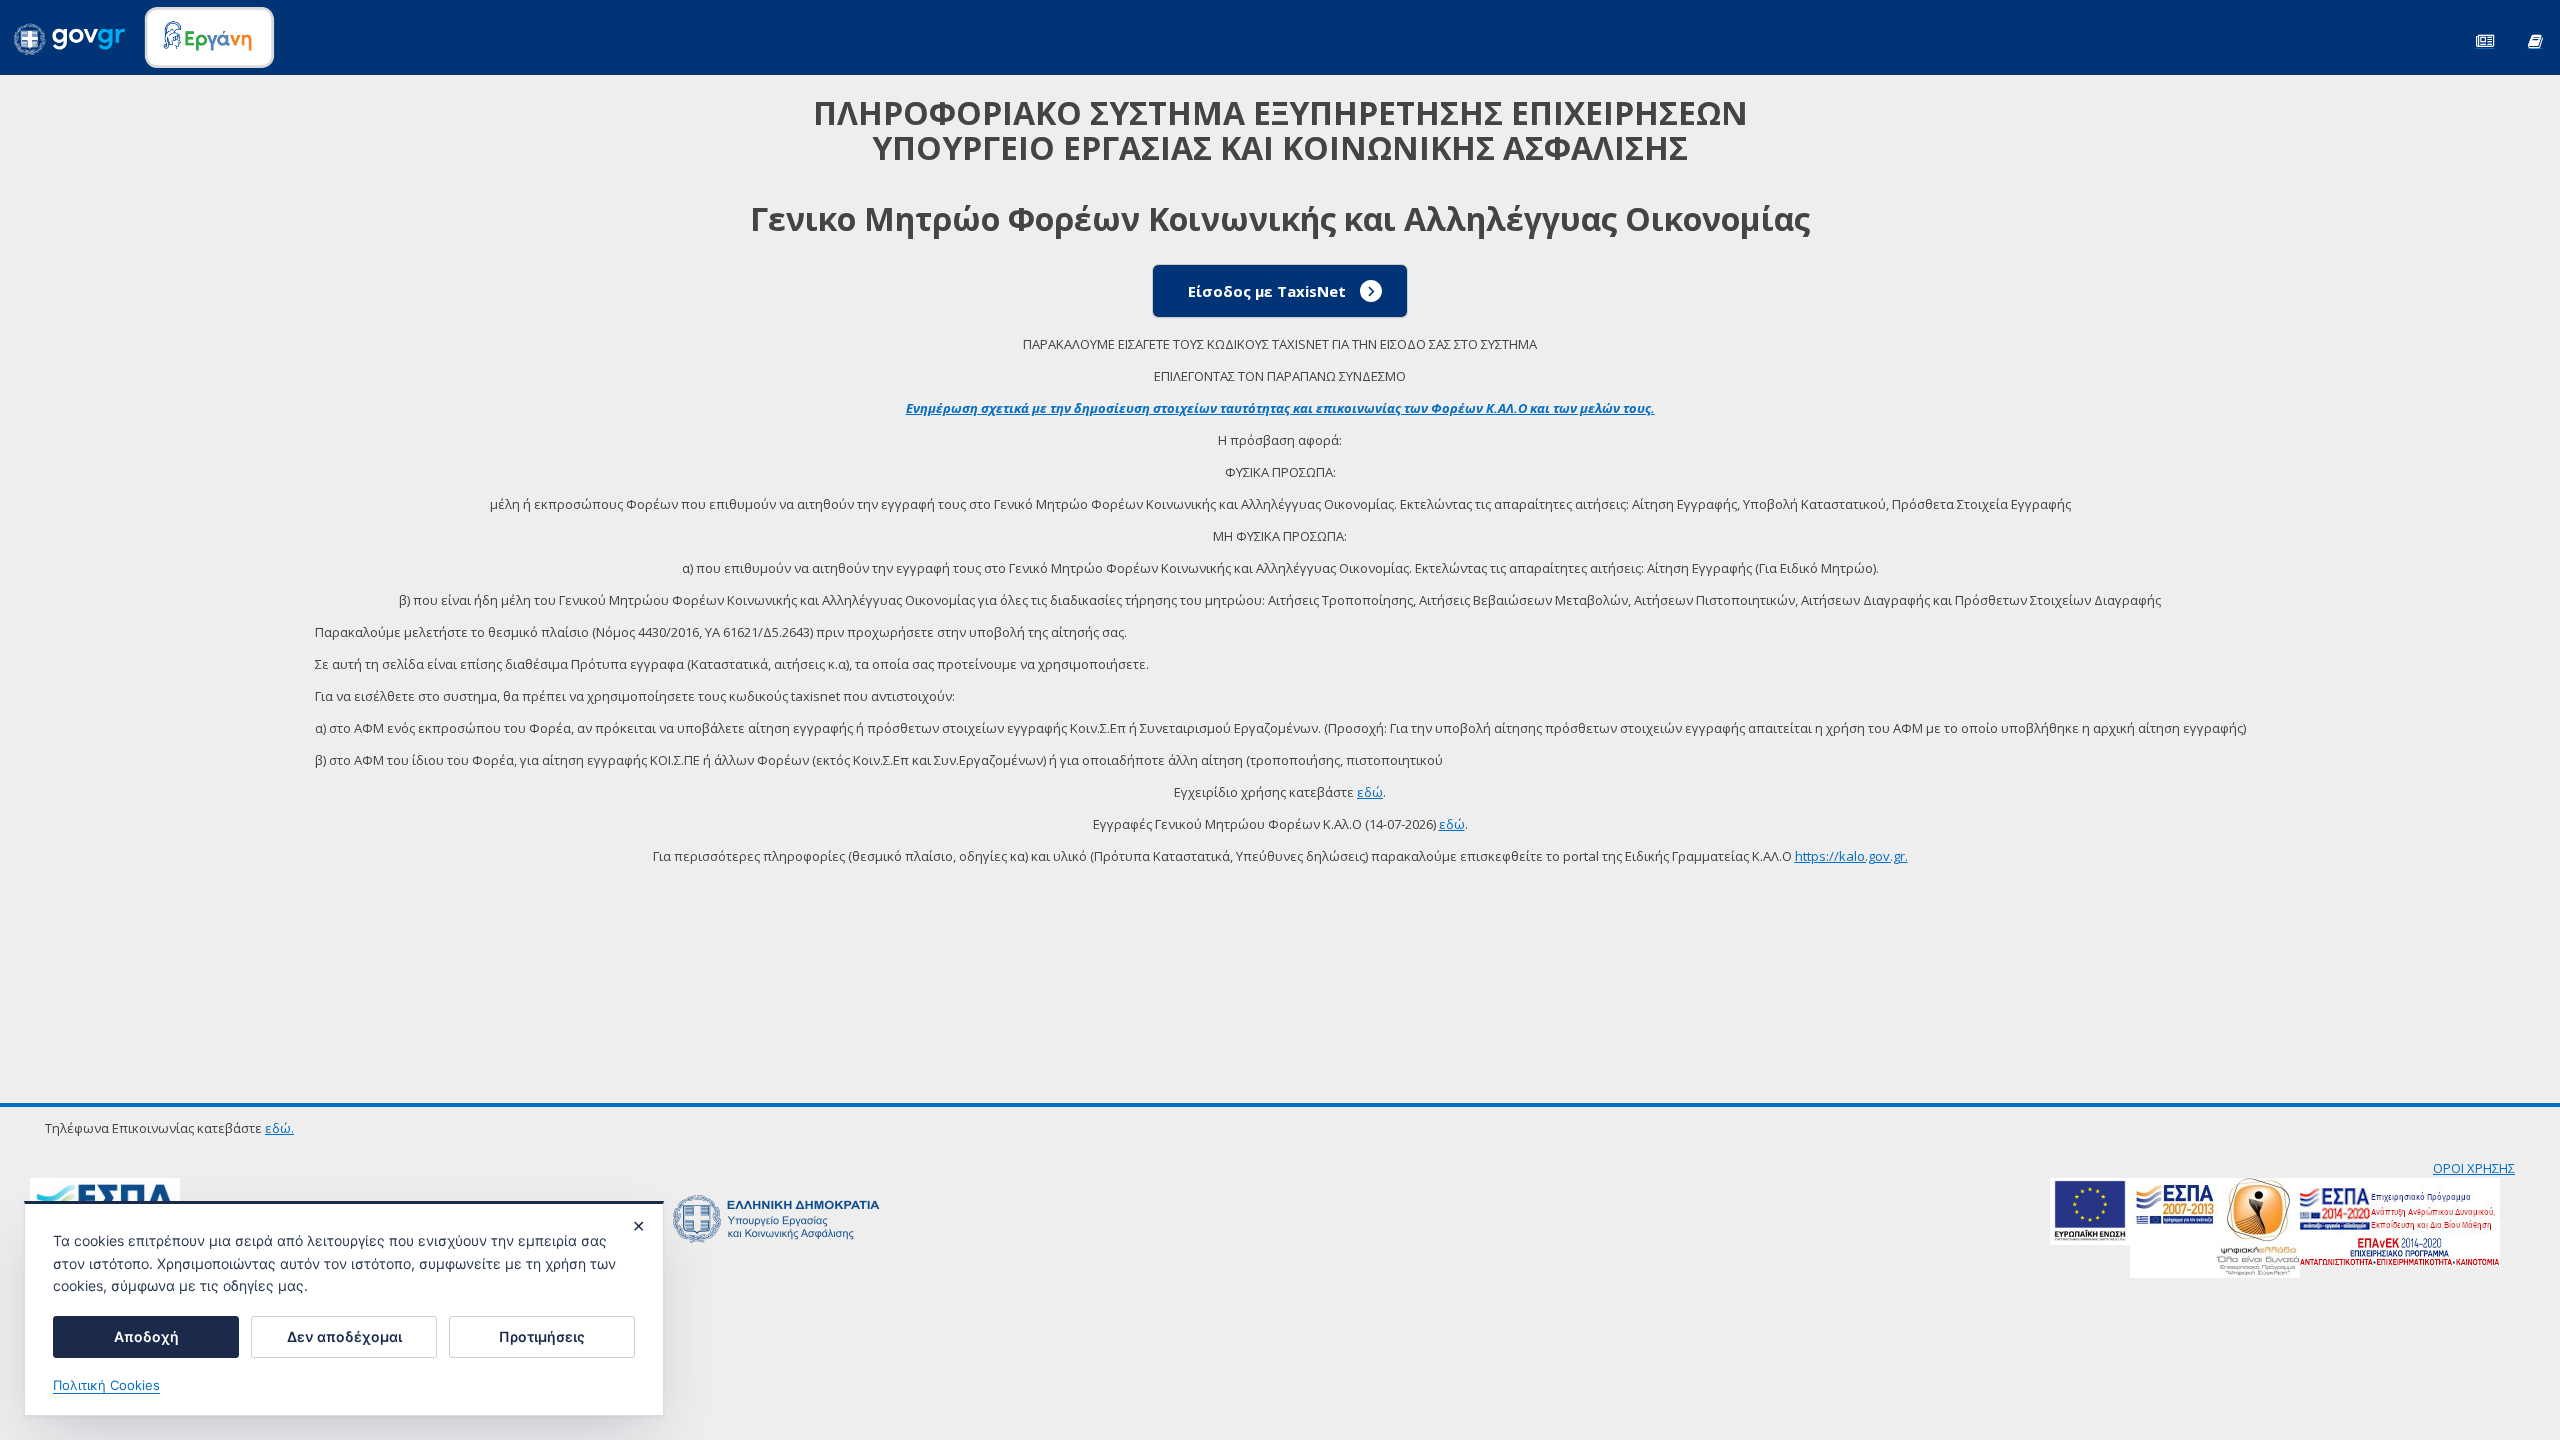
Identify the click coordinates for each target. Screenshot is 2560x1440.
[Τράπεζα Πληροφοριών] (2535, 39)
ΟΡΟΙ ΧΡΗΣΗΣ (2474, 1168)
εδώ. (279, 1128)
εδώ (1370, 792)
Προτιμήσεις (542, 1336)
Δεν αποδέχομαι (344, 1336)
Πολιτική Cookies (106, 1385)
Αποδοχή (146, 1336)
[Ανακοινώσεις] (2485, 39)
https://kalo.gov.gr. (1851, 856)
